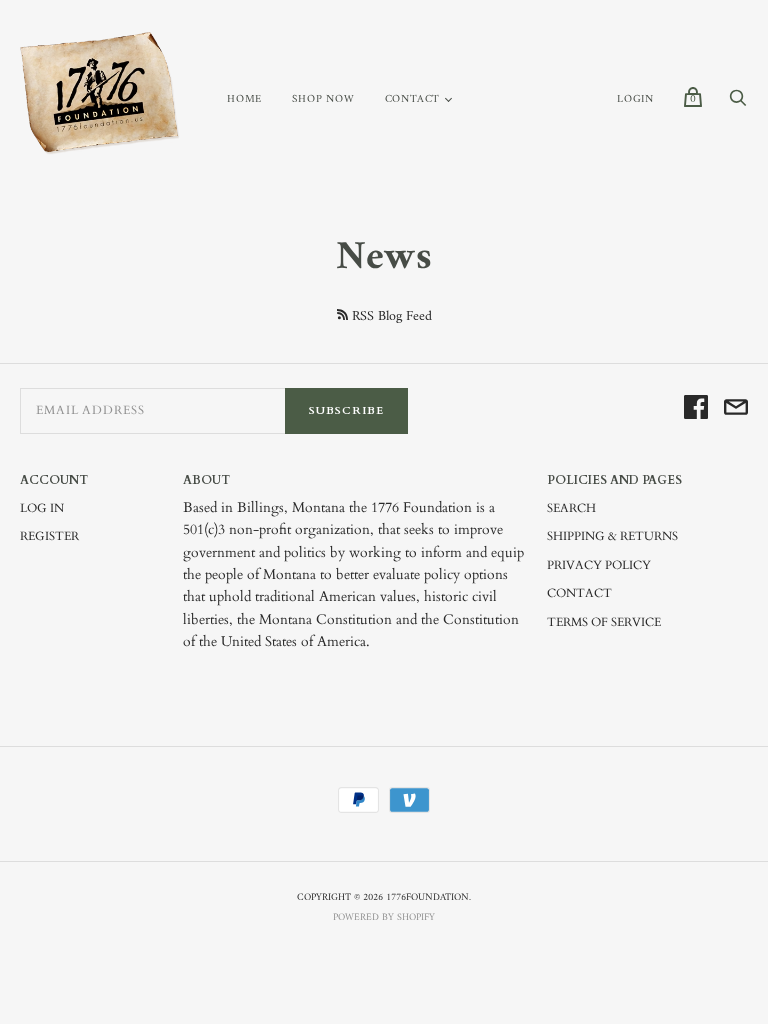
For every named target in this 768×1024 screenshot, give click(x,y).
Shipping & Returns (612, 536)
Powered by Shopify (384, 917)
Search (571, 508)
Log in (42, 508)
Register (49, 536)
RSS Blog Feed (392, 317)
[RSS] (342, 314)
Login (635, 99)
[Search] (738, 104)
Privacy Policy (599, 565)
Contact (413, 99)
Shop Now (323, 99)
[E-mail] (736, 411)
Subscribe (346, 410)
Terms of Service (604, 622)
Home (244, 99)
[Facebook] (696, 411)
